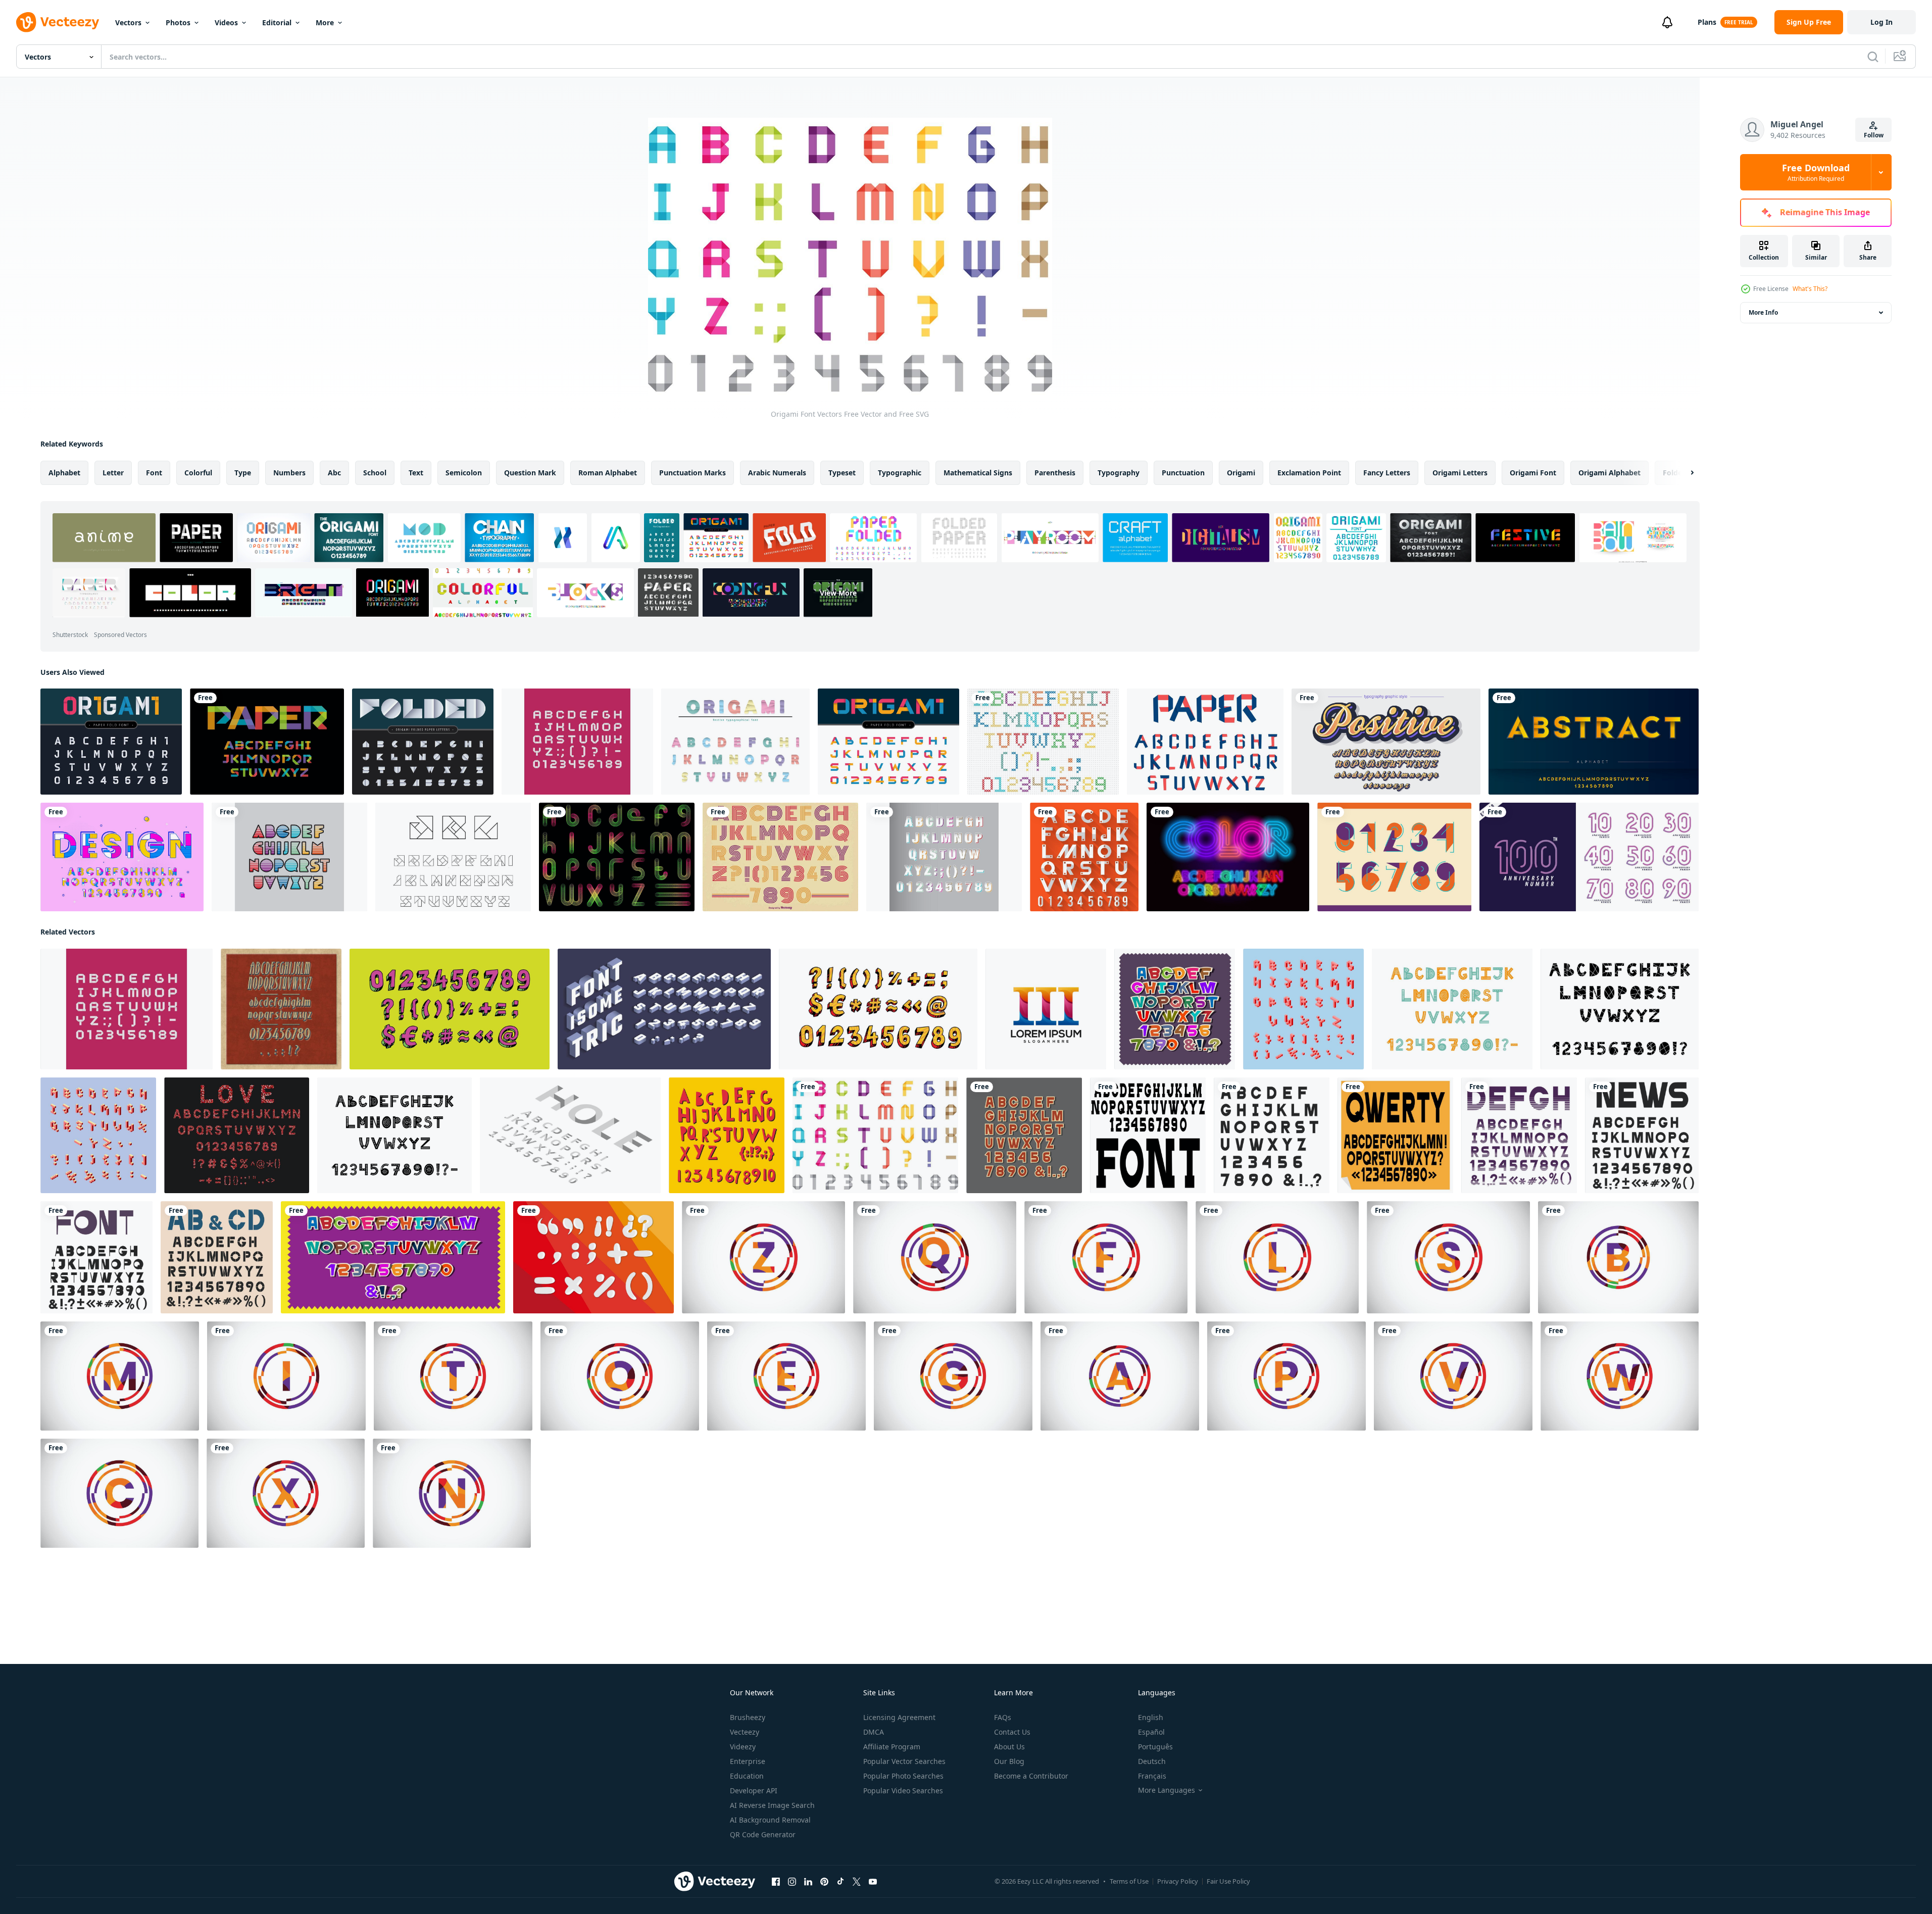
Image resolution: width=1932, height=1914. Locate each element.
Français (1152, 1776)
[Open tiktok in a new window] (840, 1882)
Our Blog (1009, 1761)
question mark (530, 473)
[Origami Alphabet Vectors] (453, 857)
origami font (1533, 473)
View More (838, 593)
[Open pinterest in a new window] (824, 1882)
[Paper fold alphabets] (1205, 742)
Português (1155, 1747)
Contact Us (1012, 1732)
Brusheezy (748, 1717)
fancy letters (1387, 473)
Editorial (277, 22)
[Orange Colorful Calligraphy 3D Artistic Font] (1386, 742)
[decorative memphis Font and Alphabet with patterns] (122, 857)
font (154, 473)
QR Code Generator (763, 1834)
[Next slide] (1683, 473)
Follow (1874, 135)
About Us (1009, 1747)
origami (1241, 473)
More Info (1763, 312)
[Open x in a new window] (857, 1882)
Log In (1881, 22)
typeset (842, 473)
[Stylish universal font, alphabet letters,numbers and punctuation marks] (96, 1257)
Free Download (1816, 172)
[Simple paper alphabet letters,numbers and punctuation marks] (1024, 1135)
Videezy (743, 1747)
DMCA (874, 1732)
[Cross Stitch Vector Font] (1043, 742)
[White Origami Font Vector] (577, 742)
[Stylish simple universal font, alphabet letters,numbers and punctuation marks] (217, 1257)
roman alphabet (608, 473)
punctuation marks (692, 473)
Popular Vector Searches (904, 1761)
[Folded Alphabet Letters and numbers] (423, 742)
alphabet (64, 473)
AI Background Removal (770, 1820)
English (1151, 1717)
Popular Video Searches (903, 1790)
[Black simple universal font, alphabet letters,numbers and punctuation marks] (1642, 1135)
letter (113, 473)
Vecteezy (745, 1732)
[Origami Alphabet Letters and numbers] (111, 742)
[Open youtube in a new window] (873, 1882)
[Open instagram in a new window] (792, 1882)
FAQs (1003, 1717)
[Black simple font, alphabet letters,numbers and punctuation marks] (1272, 1135)
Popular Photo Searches (903, 1776)
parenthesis (1055, 473)
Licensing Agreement (899, 1717)
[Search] (1873, 57)
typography (1119, 473)
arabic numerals (777, 473)
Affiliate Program (892, 1747)
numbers (289, 473)
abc (334, 473)
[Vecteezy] (58, 22)
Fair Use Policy (1228, 1881)
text (416, 473)
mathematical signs (978, 473)
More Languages (1167, 1790)
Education (747, 1776)
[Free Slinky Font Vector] (617, 857)
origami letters (1460, 473)
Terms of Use (1129, 1881)
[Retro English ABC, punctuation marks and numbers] (281, 1009)
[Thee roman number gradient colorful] (1046, 1009)
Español (1151, 1732)
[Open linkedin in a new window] (808, 1882)
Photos (178, 22)
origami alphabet (1609, 473)
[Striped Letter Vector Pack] (289, 857)
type (243, 473)
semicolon (464, 473)
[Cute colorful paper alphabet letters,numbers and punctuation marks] (1175, 1009)
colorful (198, 473)
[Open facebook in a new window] (776, 1882)
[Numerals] (1394, 857)
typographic (900, 473)
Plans (1707, 22)
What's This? (1810, 289)
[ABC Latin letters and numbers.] (727, 1135)
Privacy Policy (1178, 1881)
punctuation (1183, 473)
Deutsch (1152, 1761)
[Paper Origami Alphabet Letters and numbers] (888, 742)
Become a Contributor (1031, 1776)
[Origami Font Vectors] (875, 1135)
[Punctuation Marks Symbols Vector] (593, 1257)
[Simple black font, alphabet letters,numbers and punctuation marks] (1148, 1135)
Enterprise (748, 1761)
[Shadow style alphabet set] (1594, 742)
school (375, 473)
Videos (226, 22)
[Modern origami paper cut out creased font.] (735, 742)
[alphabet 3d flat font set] (1084, 857)
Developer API (754, 1790)
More (325, 22)
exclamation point (1309, 473)
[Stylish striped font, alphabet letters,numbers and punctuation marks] (1519, 1135)
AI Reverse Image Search (772, 1805)
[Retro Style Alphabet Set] (780, 857)
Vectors (128, 22)
